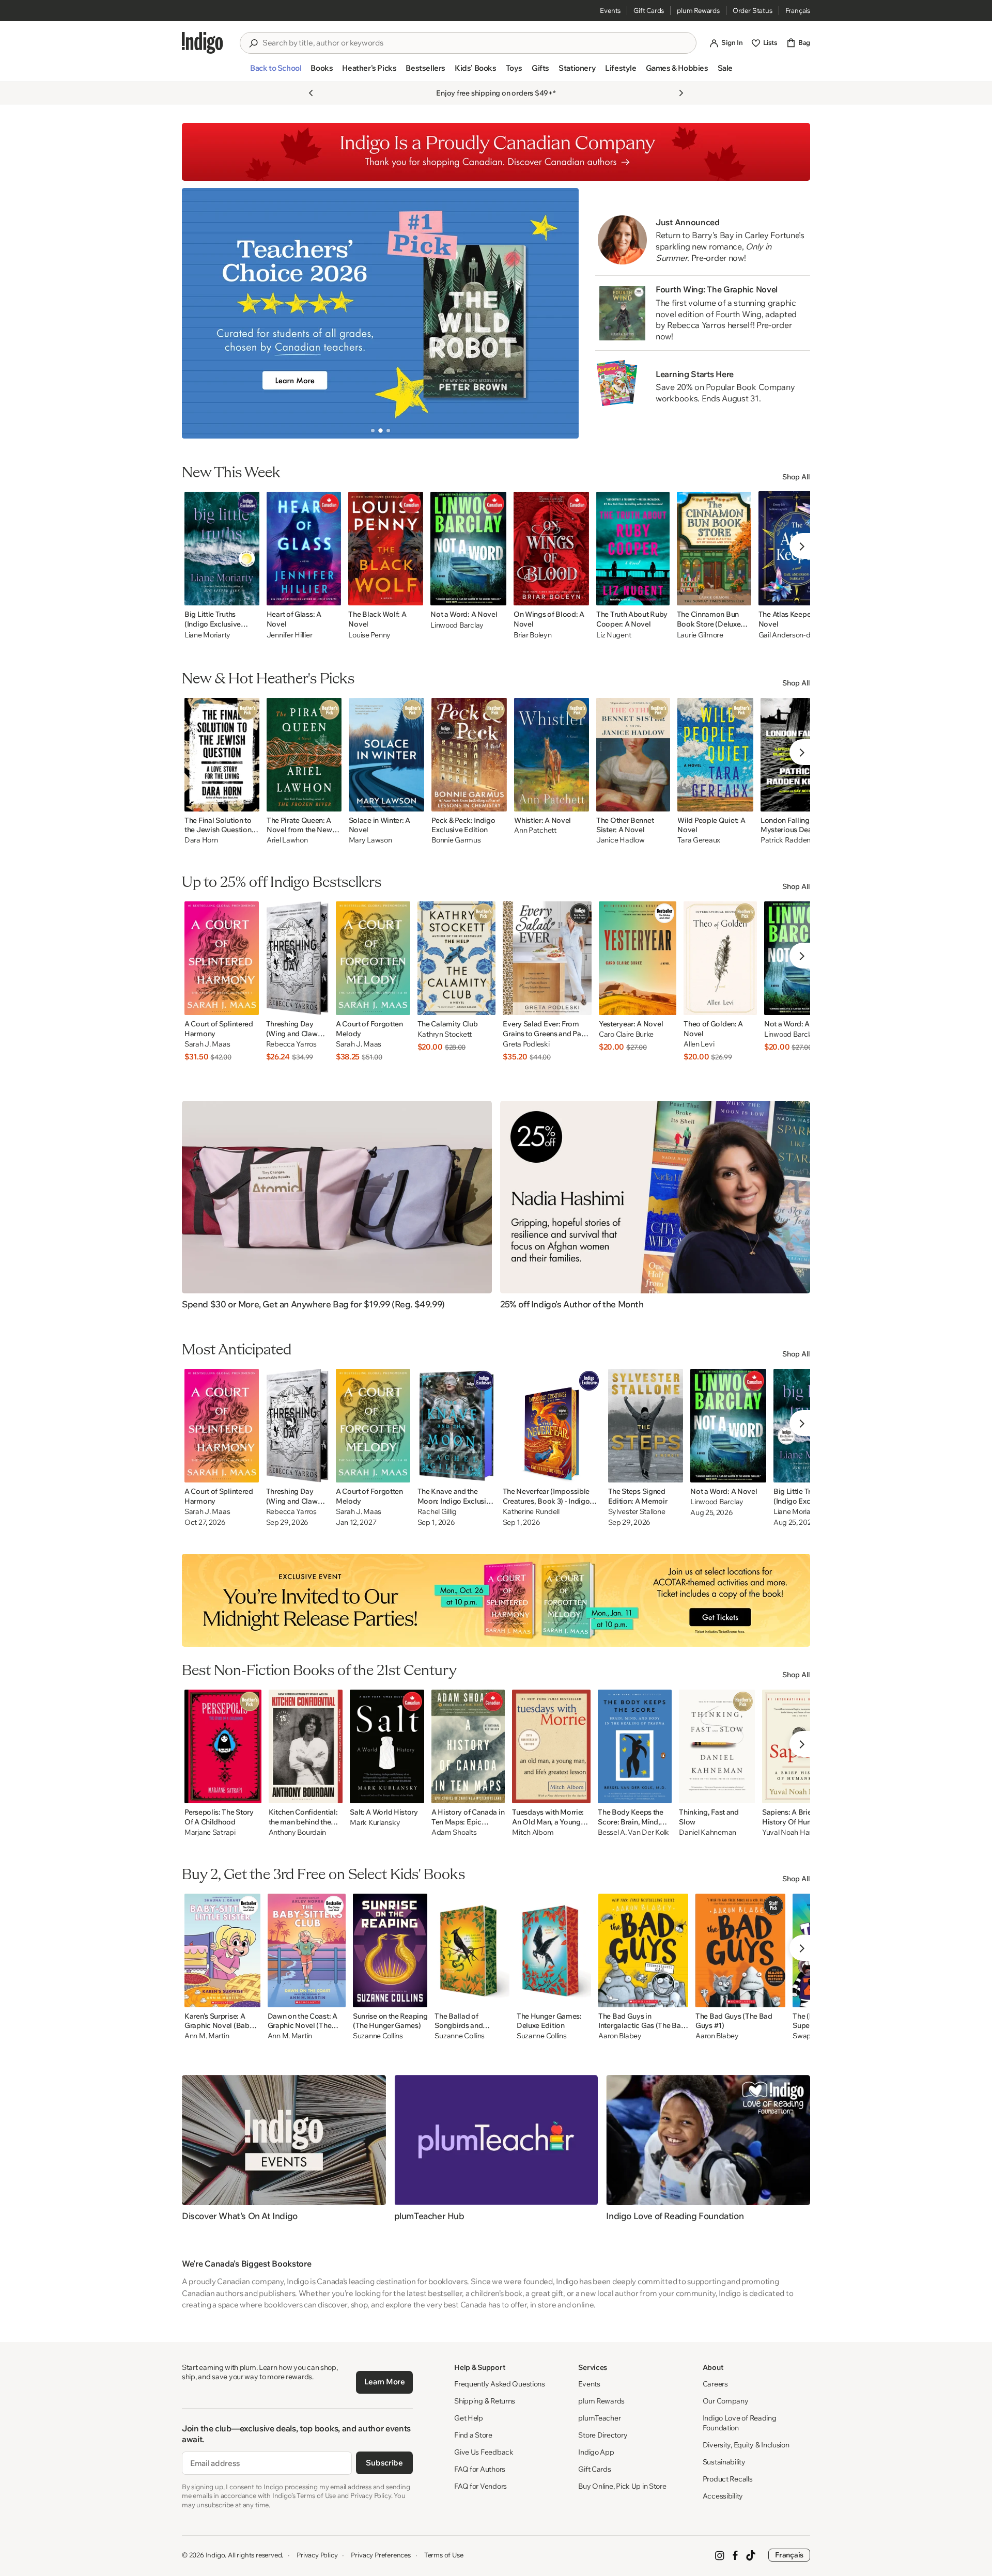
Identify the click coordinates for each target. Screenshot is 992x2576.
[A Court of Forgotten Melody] (373, 958)
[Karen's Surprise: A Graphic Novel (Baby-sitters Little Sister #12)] (222, 1950)
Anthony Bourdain (298, 1832)
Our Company (726, 2401)
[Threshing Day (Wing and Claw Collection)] (297, 958)
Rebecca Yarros (291, 1044)
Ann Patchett (535, 830)
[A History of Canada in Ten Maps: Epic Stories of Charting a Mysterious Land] (468, 1746)
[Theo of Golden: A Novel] (720, 958)
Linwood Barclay (457, 625)
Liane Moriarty (207, 635)
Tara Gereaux (699, 840)
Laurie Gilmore (700, 635)
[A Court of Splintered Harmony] (222, 958)
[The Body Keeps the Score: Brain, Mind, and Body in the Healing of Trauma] (635, 1746)
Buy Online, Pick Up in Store (622, 2486)
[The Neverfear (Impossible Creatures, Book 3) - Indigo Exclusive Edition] (552, 1426)
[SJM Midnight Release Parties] (496, 1600)
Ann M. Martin (207, 2036)
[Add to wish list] (249, 595)
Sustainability (724, 2462)
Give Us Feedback (484, 2452)
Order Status (753, 10)
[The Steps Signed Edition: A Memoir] (646, 1426)
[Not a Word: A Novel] (468, 549)
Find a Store (473, 2435)
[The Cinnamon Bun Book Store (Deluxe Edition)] (714, 549)
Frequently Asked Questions (500, 2384)
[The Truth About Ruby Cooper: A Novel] (633, 549)
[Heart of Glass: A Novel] (304, 549)
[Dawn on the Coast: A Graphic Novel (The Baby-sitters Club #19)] (307, 1950)
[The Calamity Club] (457, 958)
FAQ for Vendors (481, 2486)
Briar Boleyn (533, 635)
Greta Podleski (526, 1044)
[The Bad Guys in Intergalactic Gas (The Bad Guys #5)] (643, 1950)
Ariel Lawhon (287, 840)
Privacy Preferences (381, 2555)
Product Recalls (728, 2479)
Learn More (385, 2382)
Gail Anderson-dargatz (795, 635)
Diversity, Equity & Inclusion (746, 2445)
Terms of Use (444, 2555)
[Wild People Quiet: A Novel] (715, 755)
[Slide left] (198, 313)
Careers (715, 2384)
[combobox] (475, 43)
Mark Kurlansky (375, 1823)
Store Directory (603, 2435)
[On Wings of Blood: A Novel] (551, 549)
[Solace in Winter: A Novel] (387, 755)
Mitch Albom (533, 1832)
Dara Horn (201, 840)
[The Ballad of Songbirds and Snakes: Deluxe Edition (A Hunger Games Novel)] (472, 1950)
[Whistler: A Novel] (552, 755)
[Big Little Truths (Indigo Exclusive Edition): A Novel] (222, 549)
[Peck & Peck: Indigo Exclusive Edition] (469, 755)
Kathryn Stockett (445, 1034)
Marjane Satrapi (210, 1832)
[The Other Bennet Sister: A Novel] (633, 755)
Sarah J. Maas (207, 1044)
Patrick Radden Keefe (796, 840)
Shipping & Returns (485, 2401)
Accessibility (723, 2496)
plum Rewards (698, 10)
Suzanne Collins (378, 2036)
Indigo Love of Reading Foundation (740, 2423)
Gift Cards (649, 10)
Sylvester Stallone (637, 1512)
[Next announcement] (681, 93)
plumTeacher (599, 2418)
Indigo (215, 2555)
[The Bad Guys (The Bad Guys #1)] (740, 1950)
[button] (276, 72)
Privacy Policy (317, 2555)
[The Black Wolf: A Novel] (386, 549)
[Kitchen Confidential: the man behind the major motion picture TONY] (306, 1746)
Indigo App (596, 2452)
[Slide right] (562, 313)
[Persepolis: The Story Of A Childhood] (223, 1746)
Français (798, 10)
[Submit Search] (253, 43)
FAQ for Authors (480, 2469)
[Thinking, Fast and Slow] (717, 1746)
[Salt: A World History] (387, 1746)
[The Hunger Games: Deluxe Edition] (554, 1950)
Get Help (469, 2418)
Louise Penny (369, 635)
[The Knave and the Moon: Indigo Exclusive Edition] (456, 1426)
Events (610, 10)
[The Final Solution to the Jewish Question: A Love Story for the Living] (222, 755)
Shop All (796, 477)
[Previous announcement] (311, 93)
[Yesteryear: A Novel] (638, 958)
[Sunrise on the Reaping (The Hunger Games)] (390, 1950)
